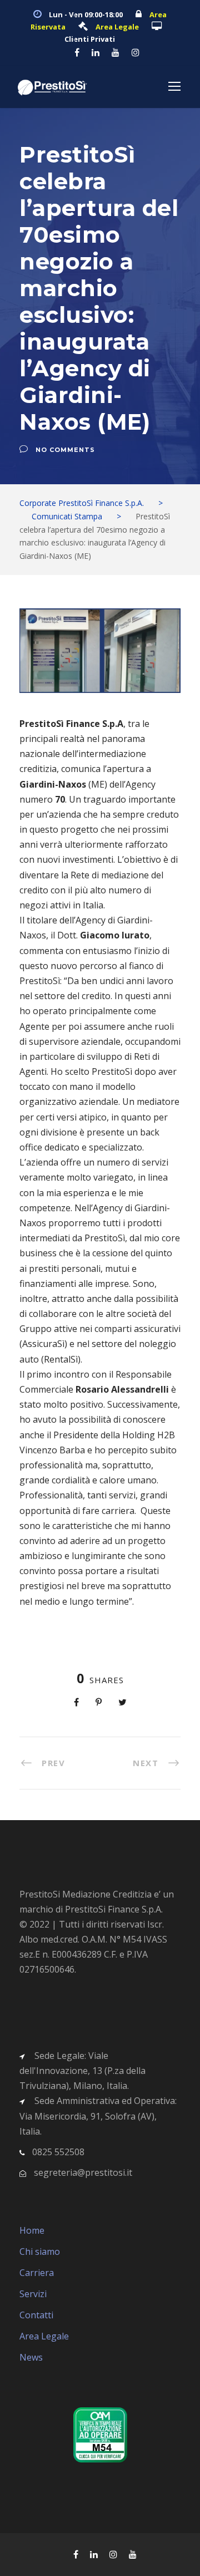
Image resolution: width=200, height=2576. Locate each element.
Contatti (36, 2315)
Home (32, 2230)
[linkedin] (96, 52)
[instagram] (136, 52)
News (31, 2357)
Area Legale (44, 2336)
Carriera (37, 2273)
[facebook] (77, 52)
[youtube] (116, 52)
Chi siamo (40, 2251)
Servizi (33, 2294)
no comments (65, 450)
